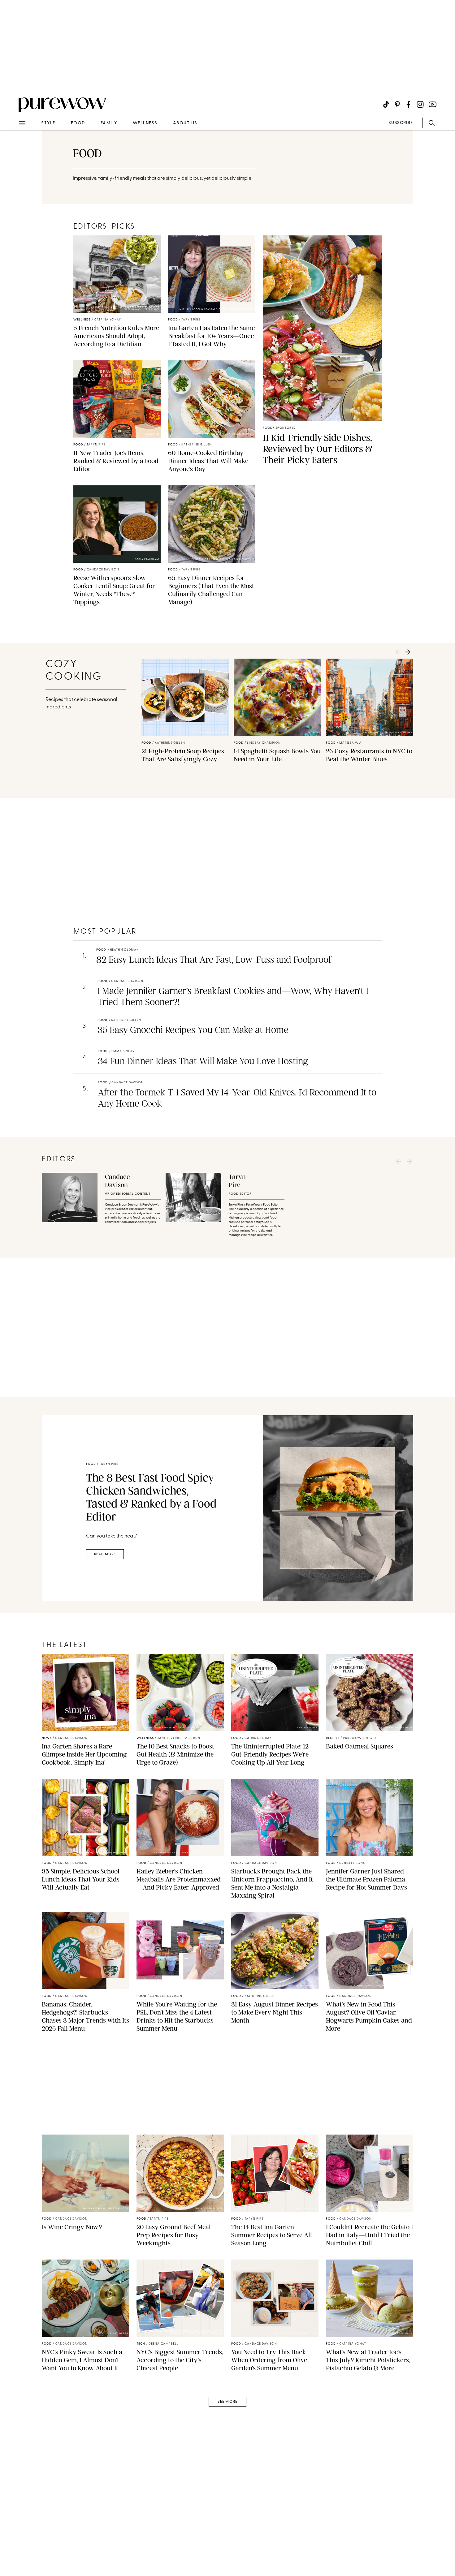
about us (185, 123)
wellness (145, 123)
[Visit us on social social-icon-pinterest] (397, 104)
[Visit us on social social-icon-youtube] (433, 104)
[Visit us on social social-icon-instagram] (420, 104)
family (109, 123)
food (78, 123)
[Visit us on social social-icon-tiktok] (386, 104)
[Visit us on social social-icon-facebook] (408, 104)
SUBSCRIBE (401, 123)
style (48, 123)
